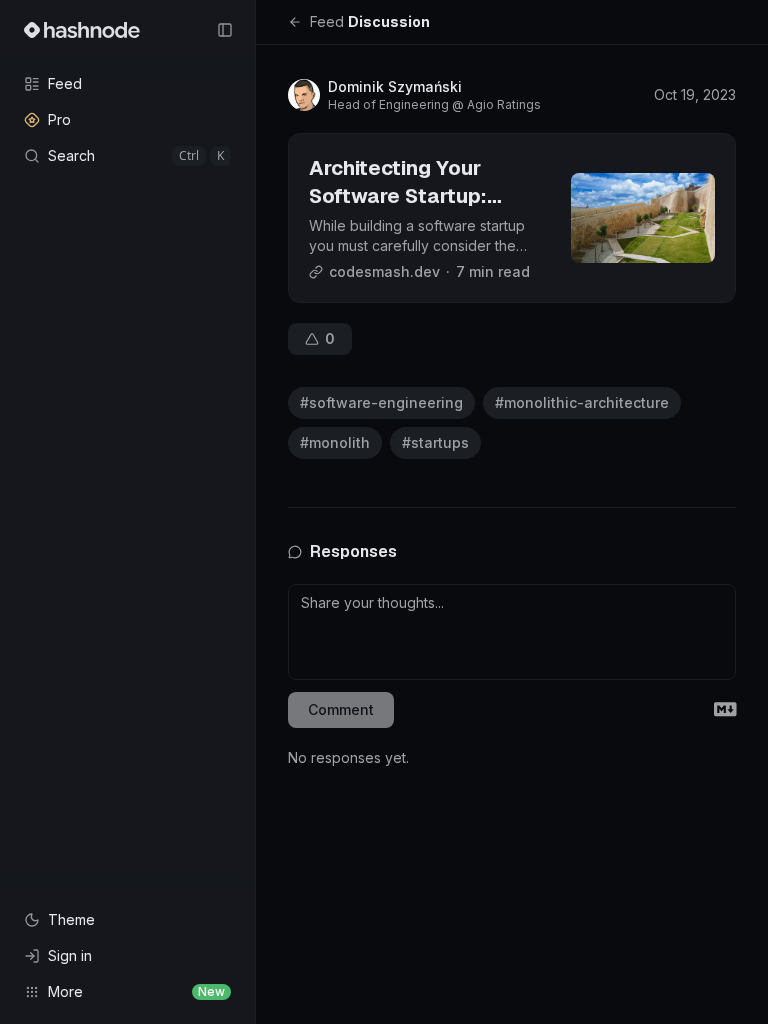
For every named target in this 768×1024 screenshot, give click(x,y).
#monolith (335, 442)
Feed (327, 21)
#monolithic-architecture (582, 402)
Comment (341, 709)
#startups (435, 442)
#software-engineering (381, 402)
